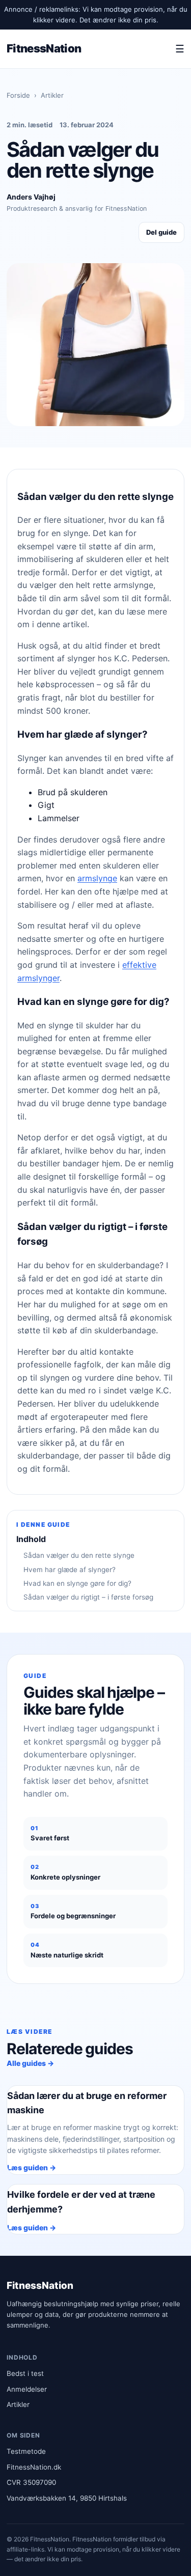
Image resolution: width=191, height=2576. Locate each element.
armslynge (97, 878)
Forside (18, 95)
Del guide (161, 232)
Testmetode (26, 2451)
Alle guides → (30, 2063)
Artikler (52, 95)
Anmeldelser (27, 2389)
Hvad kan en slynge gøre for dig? (77, 1583)
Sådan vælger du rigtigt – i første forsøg (88, 1597)
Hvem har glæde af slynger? (70, 1570)
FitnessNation (44, 48)
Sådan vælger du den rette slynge (79, 1555)
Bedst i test (25, 2373)
